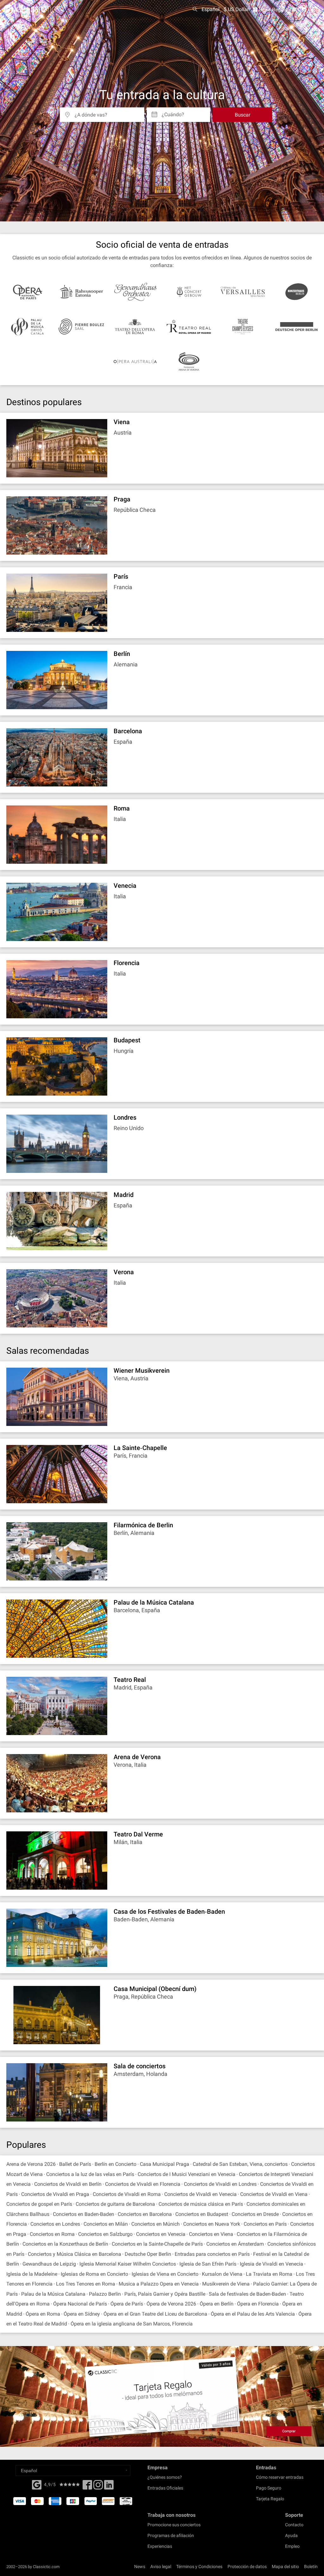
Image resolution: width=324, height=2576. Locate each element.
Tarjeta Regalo (270, 2499)
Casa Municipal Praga (165, 2164)
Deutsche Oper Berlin (148, 2254)
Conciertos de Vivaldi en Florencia (143, 2184)
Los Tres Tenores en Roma (86, 2284)
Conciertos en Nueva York (212, 2224)
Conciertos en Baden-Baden (84, 2214)
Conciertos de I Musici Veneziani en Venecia (187, 2174)
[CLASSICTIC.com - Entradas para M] (29, 10)
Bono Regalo (273, 10)
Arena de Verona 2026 (31, 2164)
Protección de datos (247, 2566)
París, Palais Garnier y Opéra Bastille (165, 2294)
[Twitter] (98, 2487)
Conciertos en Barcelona (145, 2214)
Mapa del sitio (285, 2566)
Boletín (311, 2566)
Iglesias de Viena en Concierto (165, 2274)
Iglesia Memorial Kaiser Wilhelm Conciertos (128, 2264)
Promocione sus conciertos (174, 2525)
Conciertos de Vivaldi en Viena (274, 2194)
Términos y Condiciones (199, 2566)
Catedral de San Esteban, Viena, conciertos (241, 2164)
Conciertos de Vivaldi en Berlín (68, 2184)
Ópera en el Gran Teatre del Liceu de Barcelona (155, 2314)
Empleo (292, 2546)
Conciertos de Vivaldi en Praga (55, 2194)
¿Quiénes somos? (165, 2477)
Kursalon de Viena (222, 2274)
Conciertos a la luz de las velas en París (90, 2174)
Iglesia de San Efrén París (208, 2264)
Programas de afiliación (171, 2535)
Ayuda (291, 2535)
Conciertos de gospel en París (39, 2204)
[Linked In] (109, 2487)
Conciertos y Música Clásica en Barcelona (75, 2254)
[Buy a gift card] (162, 2396)
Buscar (243, 115)
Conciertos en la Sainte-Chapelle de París (157, 2244)
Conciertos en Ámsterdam (235, 2244)
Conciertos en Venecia (161, 2234)
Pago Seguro (269, 2488)
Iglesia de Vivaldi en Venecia (271, 2264)
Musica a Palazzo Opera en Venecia (159, 2284)
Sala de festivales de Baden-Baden (248, 2294)
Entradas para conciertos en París (212, 2254)
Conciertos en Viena (211, 2234)
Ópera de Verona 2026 (171, 2304)
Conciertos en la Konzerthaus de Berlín (65, 2244)
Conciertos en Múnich (156, 2224)
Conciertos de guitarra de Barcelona (115, 2204)
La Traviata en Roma (269, 2274)
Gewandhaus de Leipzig (49, 2264)
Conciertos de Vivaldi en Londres (220, 2184)
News (140, 2566)
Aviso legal (161, 2566)
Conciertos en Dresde (255, 2214)
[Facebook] (37, 2484)
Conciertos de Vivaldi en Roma (127, 2194)
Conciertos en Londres (55, 2224)
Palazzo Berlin (105, 2294)
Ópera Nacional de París (80, 2304)
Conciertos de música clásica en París (201, 2204)
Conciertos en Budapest (202, 2214)
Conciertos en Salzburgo (105, 2234)
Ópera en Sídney (82, 2314)
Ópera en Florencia (258, 2304)
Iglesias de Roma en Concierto (94, 2274)
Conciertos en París (265, 2224)
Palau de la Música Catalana (53, 2294)
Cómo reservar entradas (280, 2477)
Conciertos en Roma (52, 2234)
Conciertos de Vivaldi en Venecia (200, 2194)
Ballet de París (75, 2164)
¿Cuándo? (173, 112)
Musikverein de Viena (226, 2284)
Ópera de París (127, 2304)
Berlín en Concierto (115, 2164)
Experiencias (160, 2546)
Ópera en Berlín (217, 2304)
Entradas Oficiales (165, 2488)
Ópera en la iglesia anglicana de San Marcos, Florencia (132, 2324)
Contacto (294, 2525)
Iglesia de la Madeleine (32, 2274)
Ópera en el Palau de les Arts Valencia (253, 2314)
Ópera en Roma (43, 2314)
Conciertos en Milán (106, 2224)
